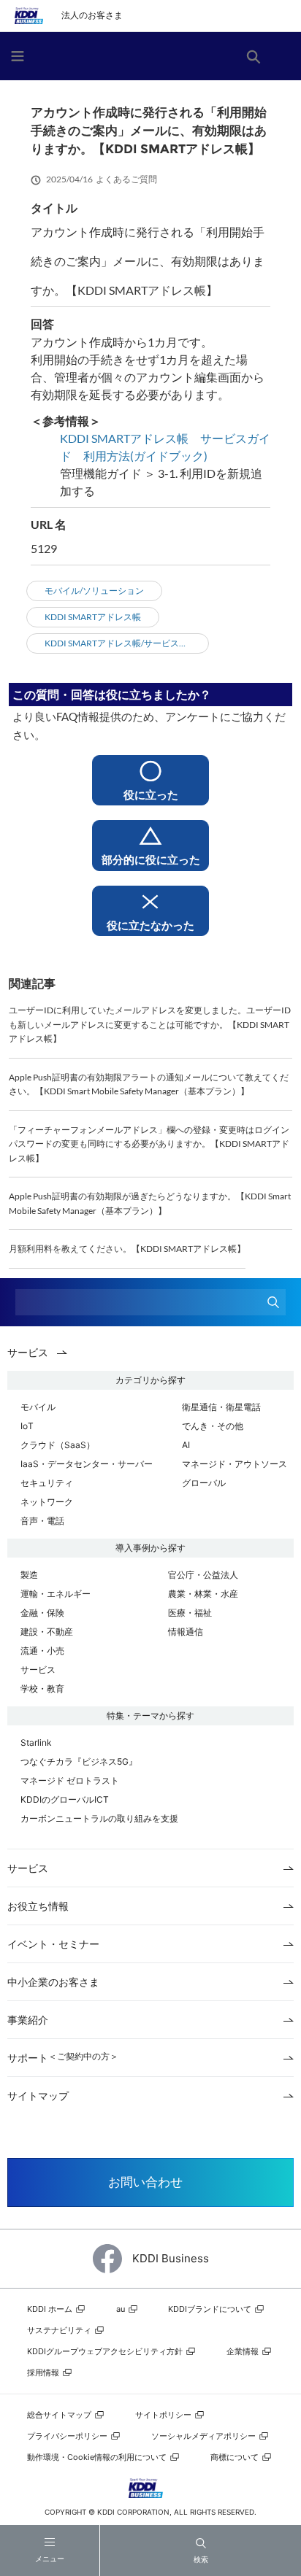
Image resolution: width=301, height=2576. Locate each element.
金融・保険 (42, 1613)
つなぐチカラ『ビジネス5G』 (79, 1761)
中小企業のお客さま (53, 1982)
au (122, 2309)
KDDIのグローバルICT (65, 1799)
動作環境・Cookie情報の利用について (98, 2457)
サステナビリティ (60, 2330)
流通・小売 (42, 1651)
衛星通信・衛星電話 (221, 1407)
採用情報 (44, 2372)
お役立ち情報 (38, 1906)
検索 (201, 2559)
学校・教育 (42, 1689)
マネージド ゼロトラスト (70, 1780)
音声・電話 (42, 1521)
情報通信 (186, 1632)
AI (186, 1445)
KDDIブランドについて (211, 2309)
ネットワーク (47, 1502)
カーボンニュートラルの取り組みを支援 (99, 1818)
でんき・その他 (213, 1426)
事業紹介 (28, 2020)
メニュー (50, 2559)
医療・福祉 (190, 1613)
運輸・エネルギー (56, 1594)
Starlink (36, 1743)
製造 (29, 1575)
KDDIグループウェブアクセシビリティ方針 (106, 2351)
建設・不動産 (47, 1632)
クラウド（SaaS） (58, 1445)
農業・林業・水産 (203, 1594)
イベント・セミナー (53, 1944)
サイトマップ (38, 2096)
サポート (63, 2058)
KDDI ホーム (51, 2309)
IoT (27, 1426)
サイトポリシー (164, 2415)
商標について (236, 2457)
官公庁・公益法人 (203, 1575)
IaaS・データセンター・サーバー (87, 1464)
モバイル (38, 1407)
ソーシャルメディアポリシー (205, 2436)
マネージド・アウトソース (235, 1464)
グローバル (204, 1483)
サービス (38, 1670)
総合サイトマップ (60, 2415)
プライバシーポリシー (68, 2436)
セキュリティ (47, 1483)
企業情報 (244, 2351)
